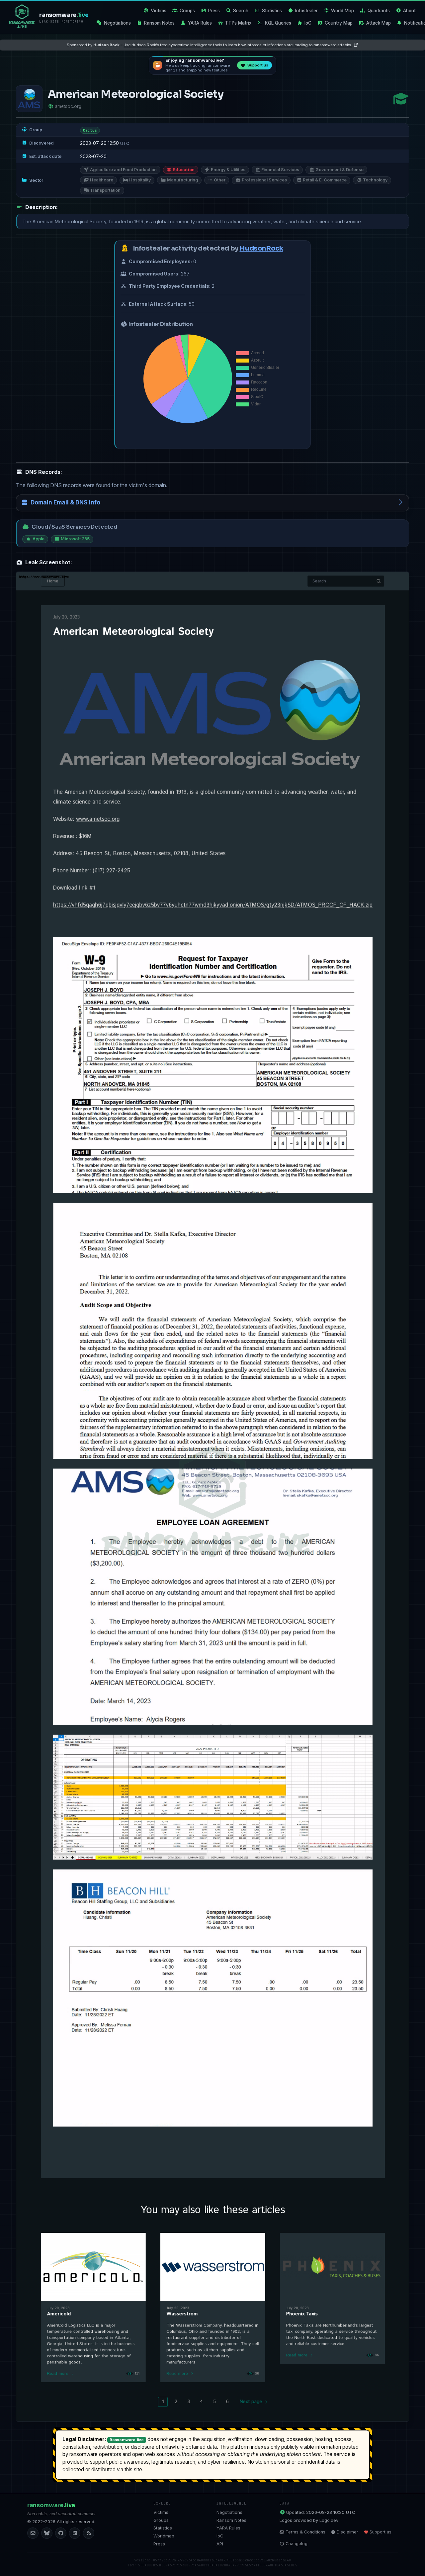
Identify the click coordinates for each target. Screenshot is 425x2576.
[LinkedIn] (75, 2533)
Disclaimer (347, 2532)
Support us (381, 2532)
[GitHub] (61, 2533)
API (220, 2544)
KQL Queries (278, 23)
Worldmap (164, 2536)
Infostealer (306, 11)
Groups (187, 11)
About (409, 11)
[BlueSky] (47, 2533)
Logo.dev (329, 2520)
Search (241, 11)
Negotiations (117, 23)
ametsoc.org (68, 106)
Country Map (339, 23)
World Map (342, 11)
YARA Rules (200, 23)
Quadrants (379, 11)
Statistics (272, 11)
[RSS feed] (89, 2533)
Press (214, 11)
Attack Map (379, 23)
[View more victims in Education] (401, 99)
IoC (308, 23)
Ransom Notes (159, 23)
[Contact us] (33, 2533)
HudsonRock (261, 248)
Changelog (297, 2544)
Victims (159, 11)
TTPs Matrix (238, 23)
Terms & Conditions (305, 2532)
